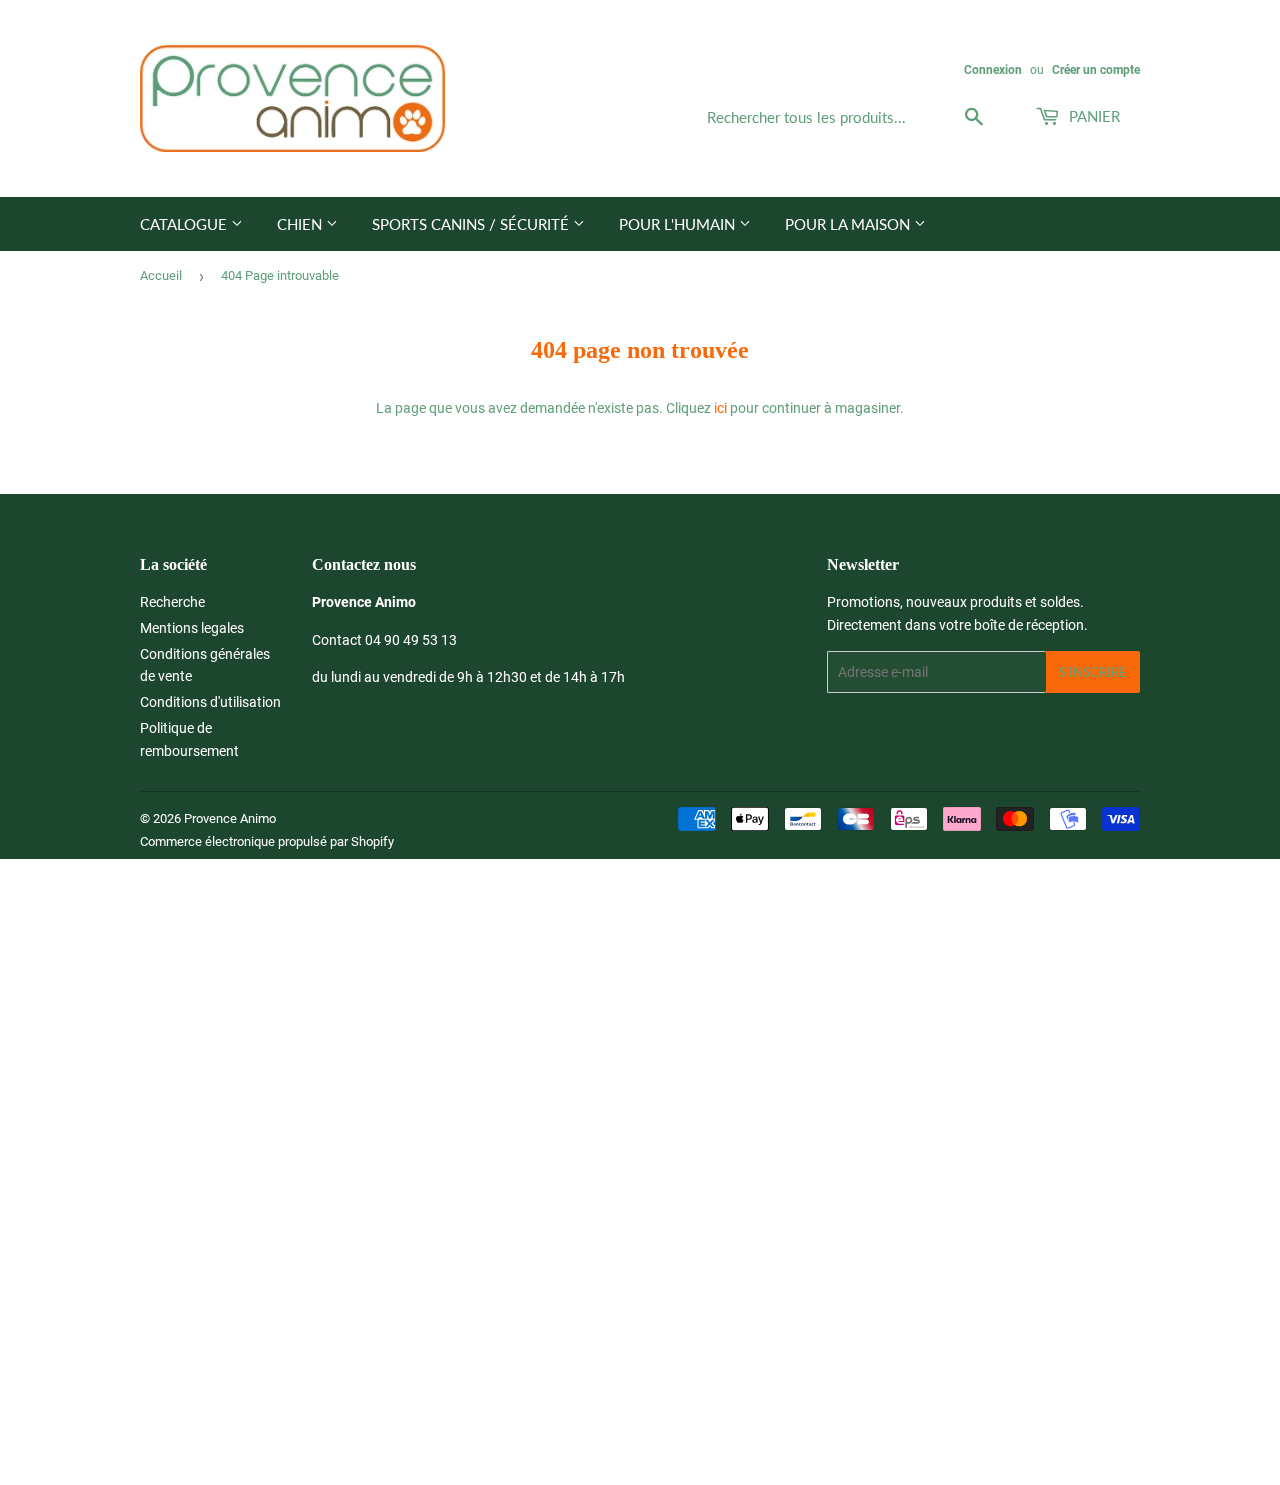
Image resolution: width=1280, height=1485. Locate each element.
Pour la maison (849, 224)
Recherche (172, 602)
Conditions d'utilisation (210, 702)
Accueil (161, 275)
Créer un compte (1096, 70)
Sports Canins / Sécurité (472, 224)
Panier (1092, 116)
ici (720, 408)
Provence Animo (230, 818)
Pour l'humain (679, 224)
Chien (301, 224)
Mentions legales (192, 628)
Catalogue (185, 224)
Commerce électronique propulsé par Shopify (267, 841)
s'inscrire (1093, 672)
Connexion (993, 70)
